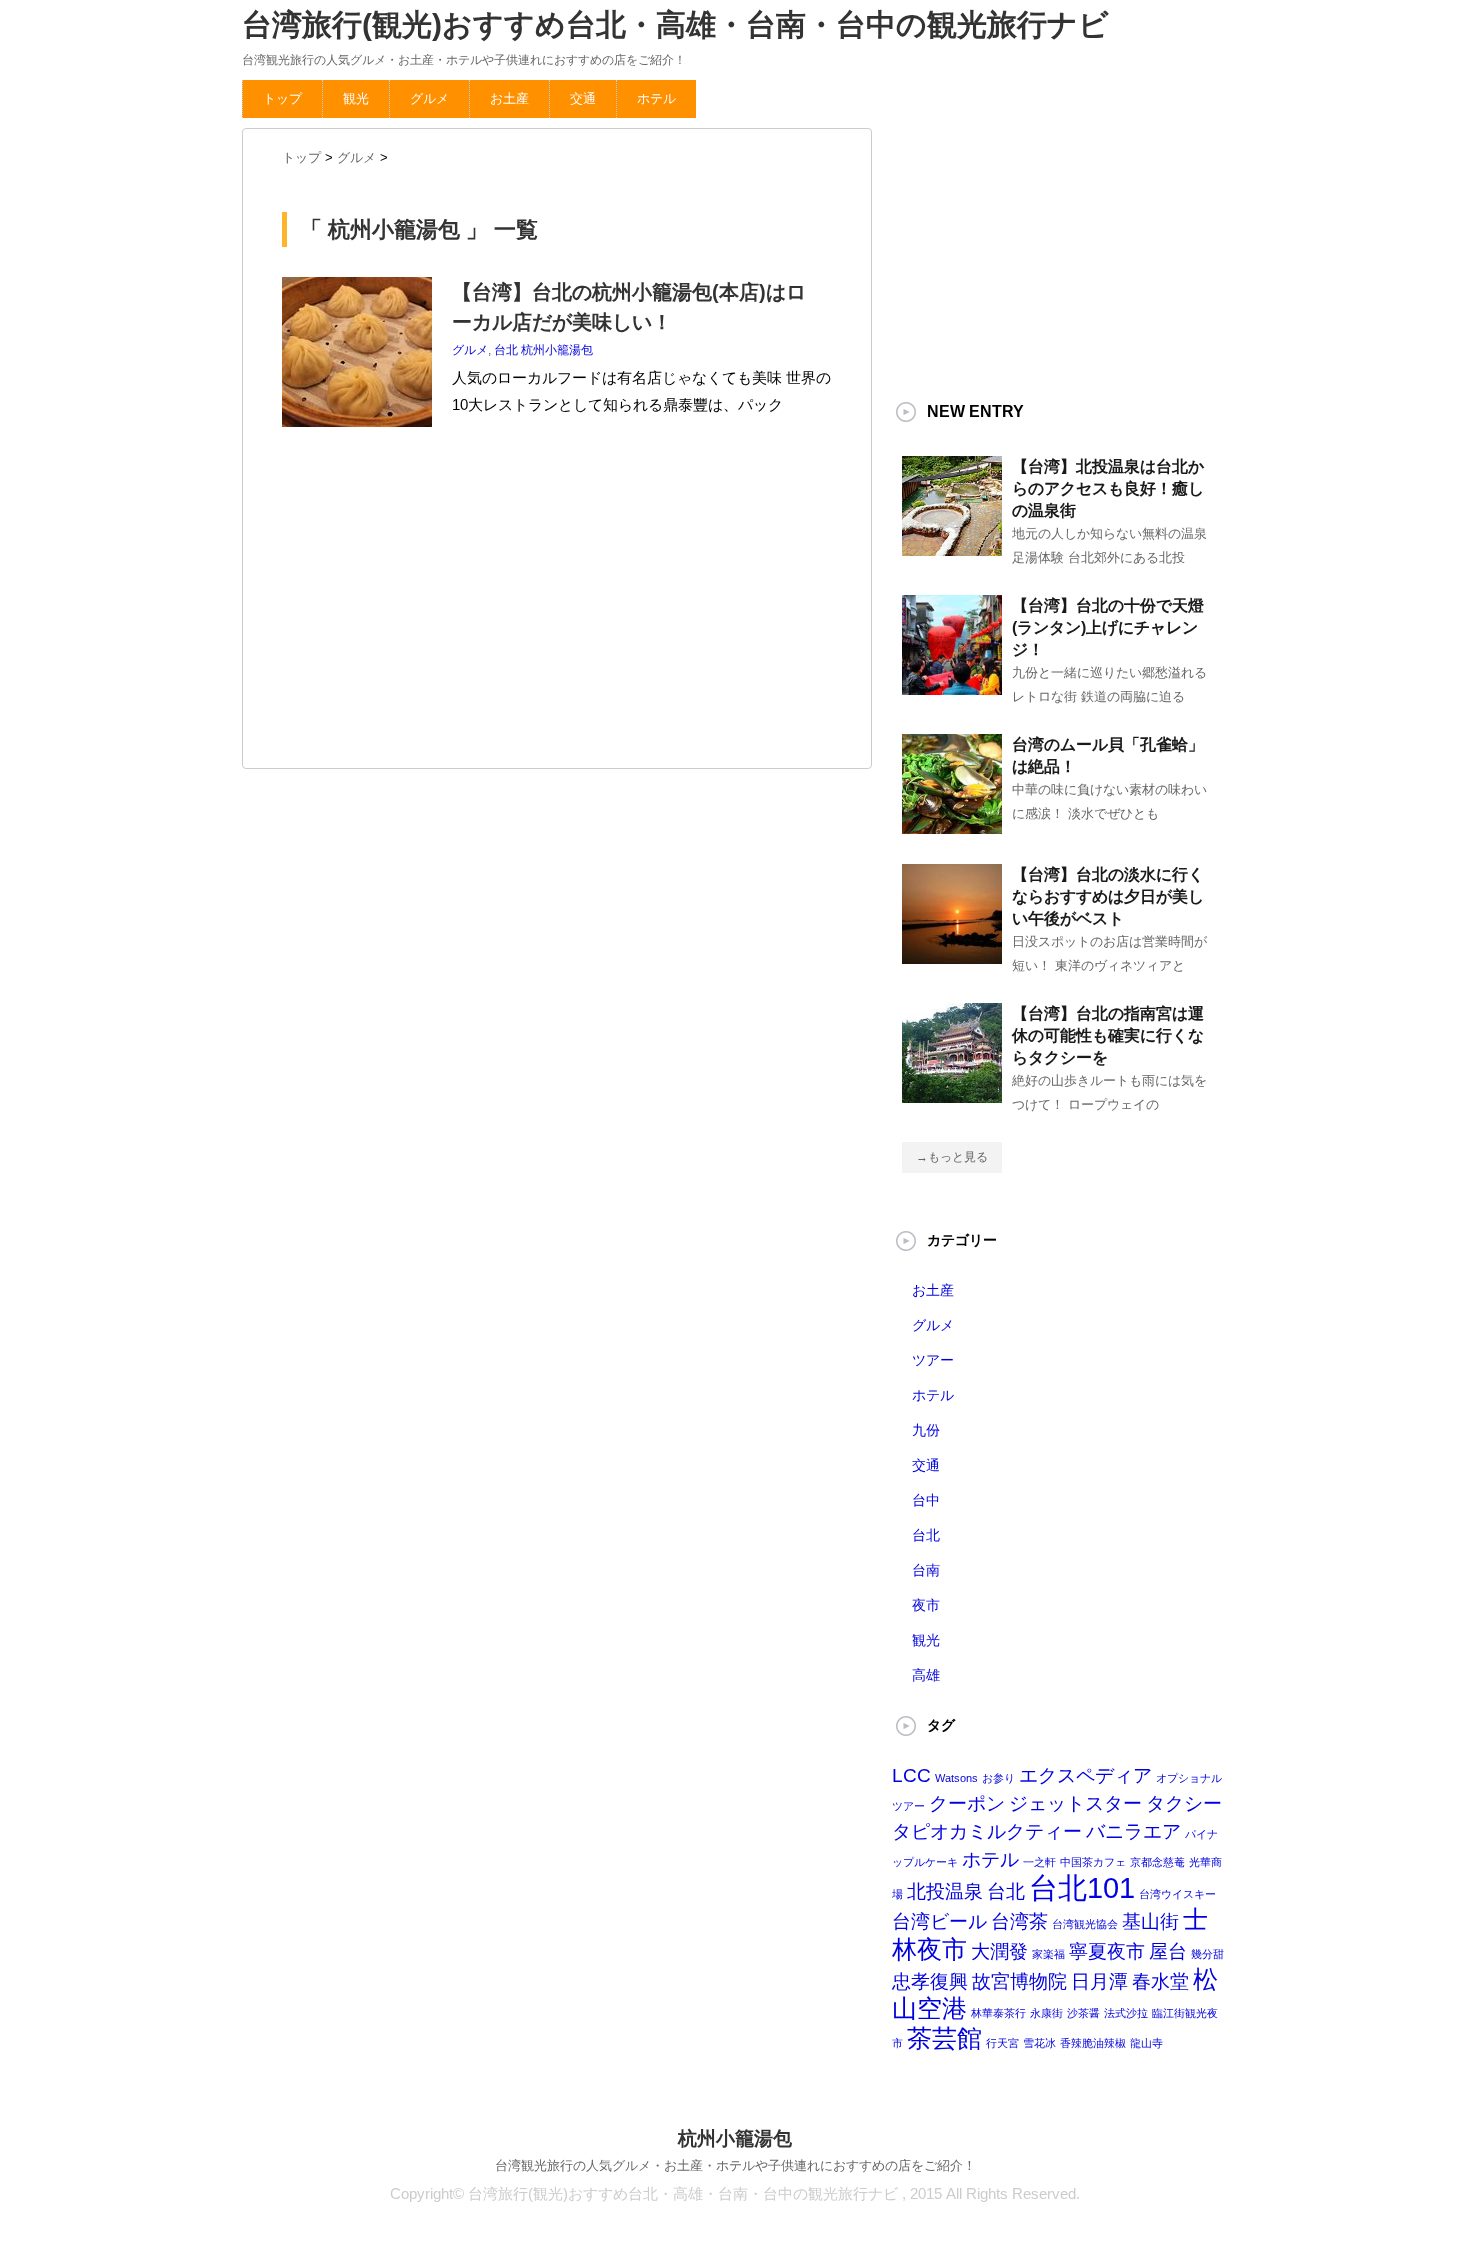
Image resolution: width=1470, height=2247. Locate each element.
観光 (356, 98)
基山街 (1150, 1921)
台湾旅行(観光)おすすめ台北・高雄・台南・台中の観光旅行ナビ (675, 24)
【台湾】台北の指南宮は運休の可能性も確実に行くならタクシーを (1108, 1035)
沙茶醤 (1083, 2013)
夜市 (926, 1605)
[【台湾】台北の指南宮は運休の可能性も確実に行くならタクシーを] (952, 1095)
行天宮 (1002, 2043)
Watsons (956, 1778)
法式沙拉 (1126, 2013)
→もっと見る (952, 1157)
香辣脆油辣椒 (1093, 2043)
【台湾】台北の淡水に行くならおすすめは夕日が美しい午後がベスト (1108, 896)
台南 (926, 1570)
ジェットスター (1075, 1803)
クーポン (967, 1803)
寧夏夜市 (1107, 1951)
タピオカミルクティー (987, 1831)
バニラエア (1133, 1831)
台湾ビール (939, 1921)
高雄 (926, 1675)
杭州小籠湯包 (557, 350)
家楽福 (1048, 1954)
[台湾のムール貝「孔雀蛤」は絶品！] (952, 826)
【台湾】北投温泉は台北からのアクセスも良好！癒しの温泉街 (1108, 488)
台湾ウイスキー (1177, 1894)
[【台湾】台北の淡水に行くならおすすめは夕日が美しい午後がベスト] (952, 956)
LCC (911, 1775)
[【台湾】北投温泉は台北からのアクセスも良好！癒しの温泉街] (952, 548)
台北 (506, 350)
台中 (926, 1500)
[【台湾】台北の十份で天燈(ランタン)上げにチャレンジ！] (952, 687)
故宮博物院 (1019, 1981)
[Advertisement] (432, 603)
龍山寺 (1146, 2043)
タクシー (1184, 1803)
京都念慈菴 (1157, 1862)
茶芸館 (944, 2038)
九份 (926, 1430)
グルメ (429, 98)
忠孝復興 (930, 1981)
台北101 (1082, 1887)
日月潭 (1099, 1981)
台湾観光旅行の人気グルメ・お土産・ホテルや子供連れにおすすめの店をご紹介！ (735, 2165)
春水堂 (1160, 1981)
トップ (282, 98)
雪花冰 (1039, 2043)
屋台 (1168, 1951)
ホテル (656, 98)
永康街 (1046, 2013)
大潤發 (999, 1951)
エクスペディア (1085, 1775)
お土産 (509, 98)
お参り (998, 1778)
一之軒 (1039, 1862)
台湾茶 (1019, 1921)
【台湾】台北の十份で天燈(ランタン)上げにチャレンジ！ (1108, 627)
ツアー (933, 1360)
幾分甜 (1207, 1954)
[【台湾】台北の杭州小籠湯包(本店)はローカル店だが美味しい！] (357, 437)
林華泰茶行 (998, 2013)
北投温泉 (945, 1891)
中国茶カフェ (1093, 1862)
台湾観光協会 (1085, 1924)
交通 (583, 98)
